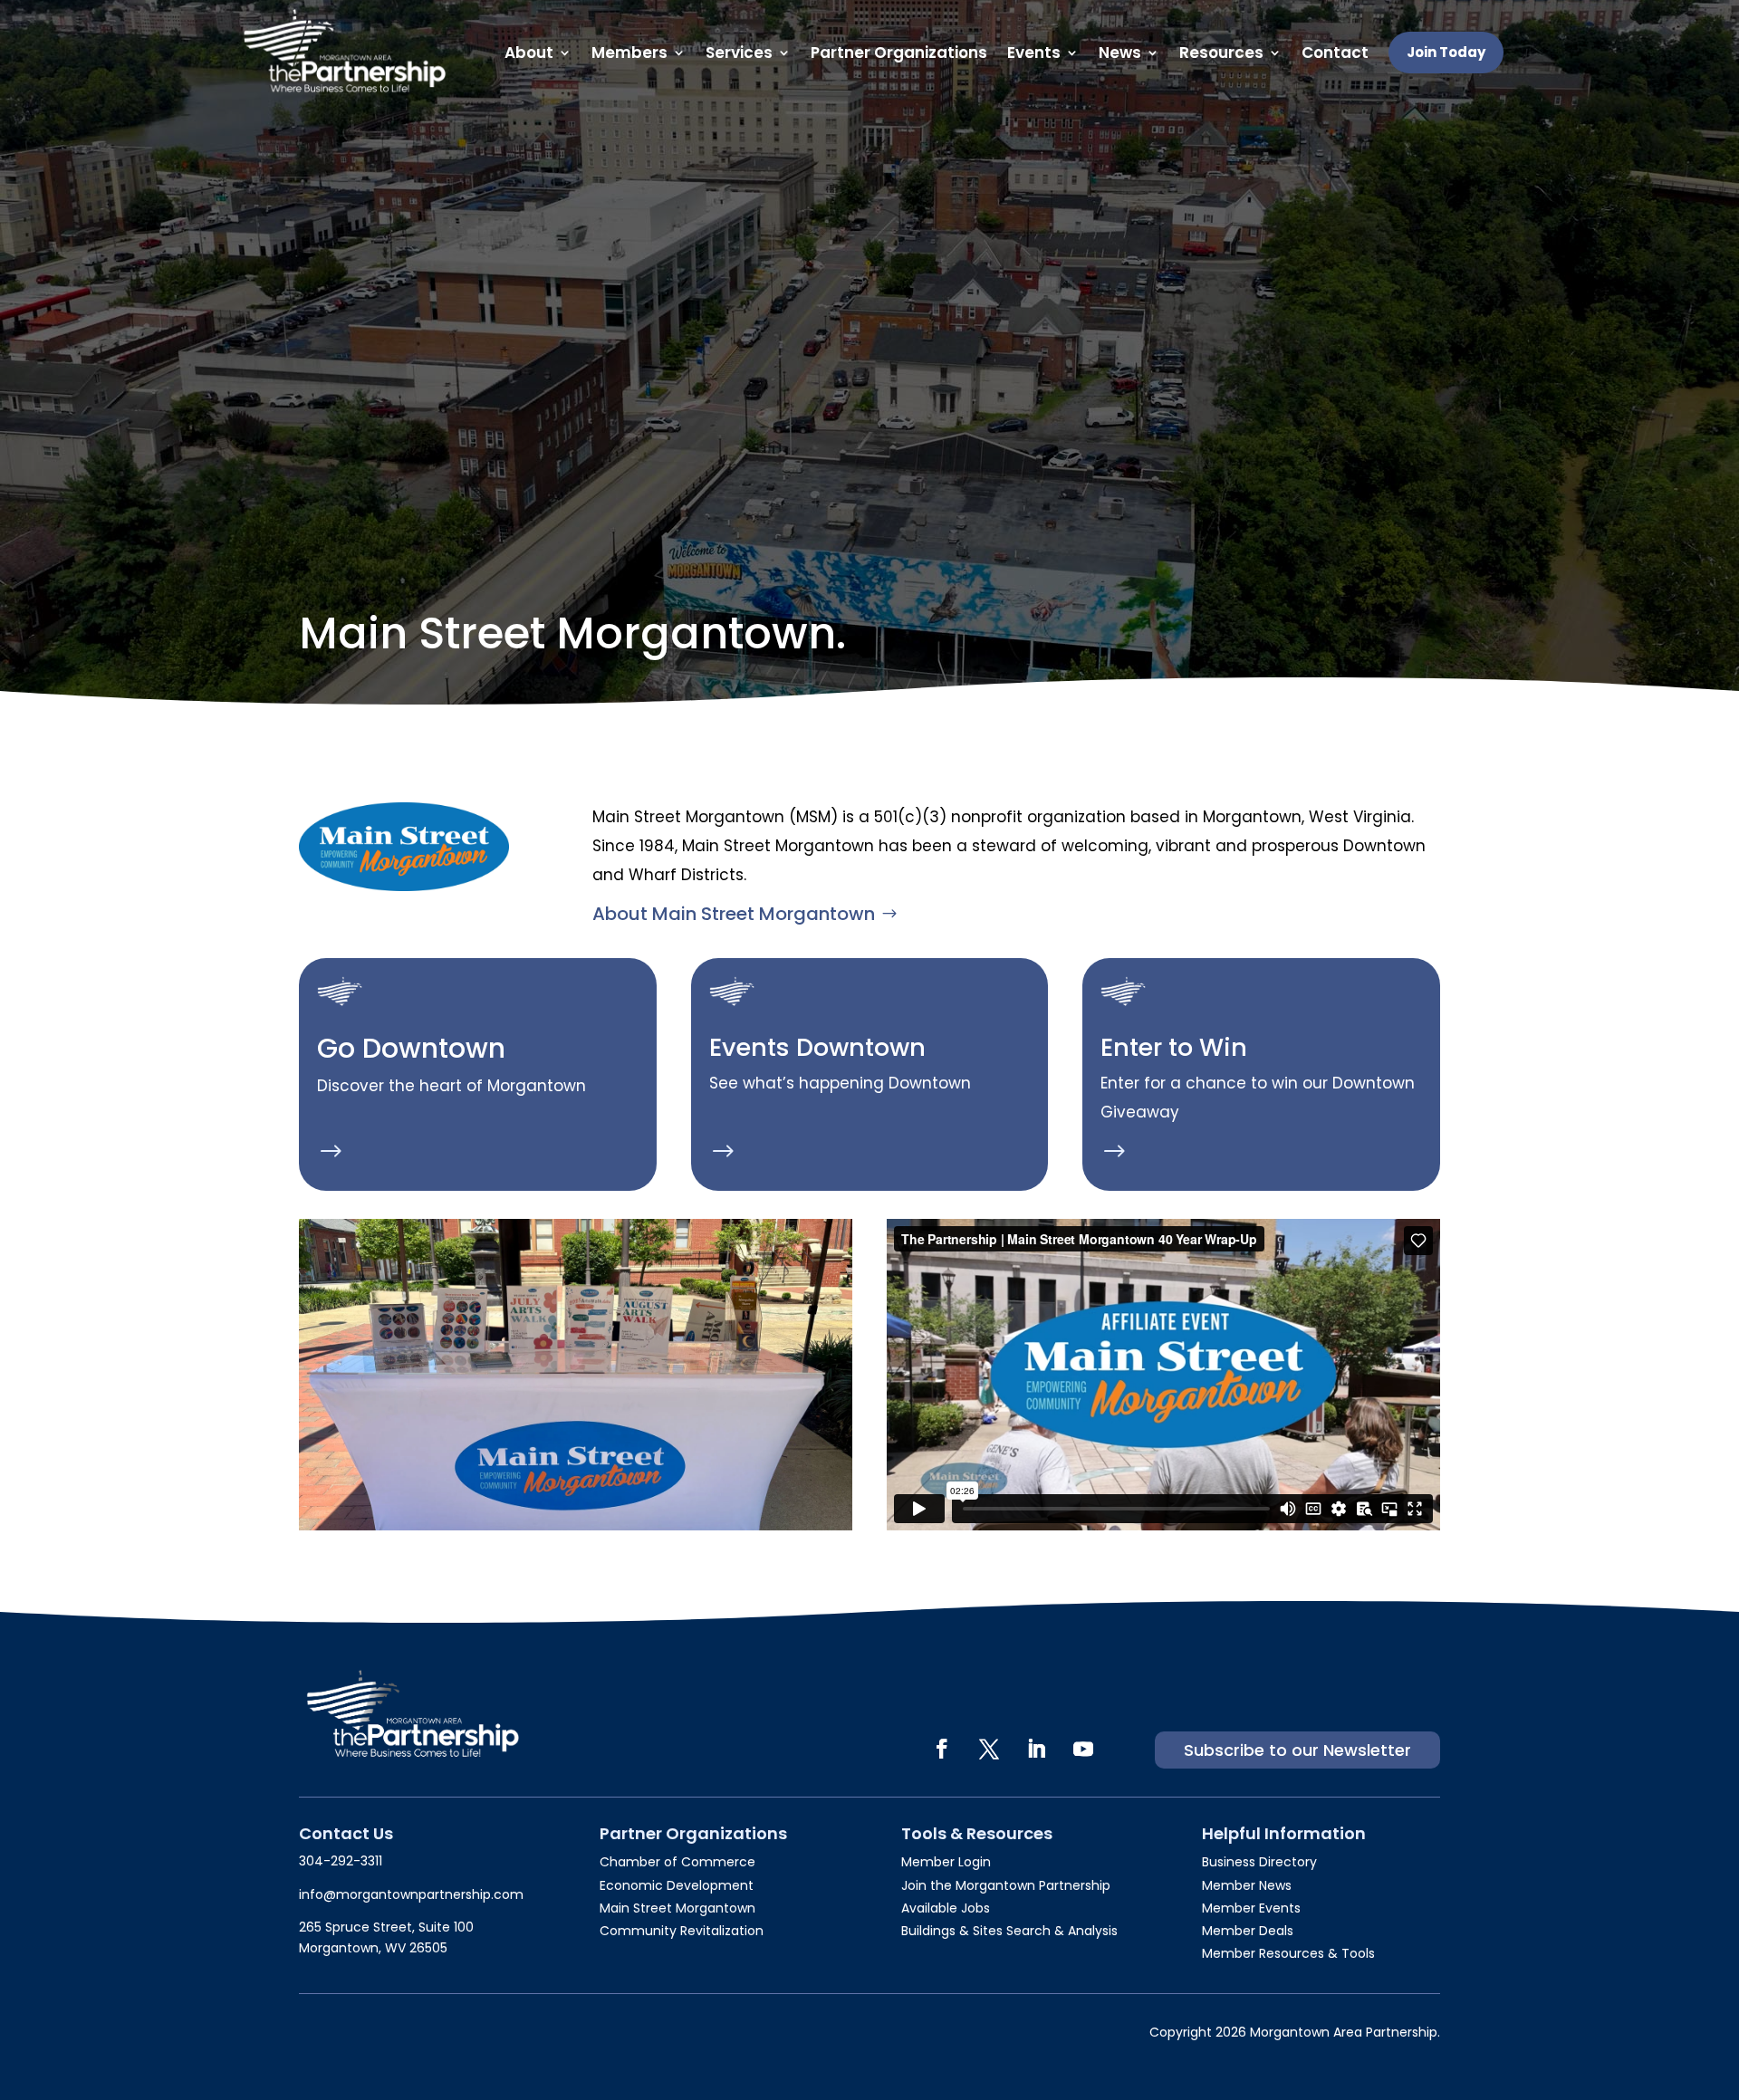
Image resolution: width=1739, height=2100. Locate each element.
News (1120, 53)
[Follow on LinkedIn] (1036, 1749)
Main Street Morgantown (677, 1908)
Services (739, 53)
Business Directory (1259, 1862)
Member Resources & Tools (1288, 1953)
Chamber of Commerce (677, 1862)
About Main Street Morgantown (734, 914)
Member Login (946, 1862)
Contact (1335, 53)
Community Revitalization (682, 1931)
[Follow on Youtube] (1083, 1749)
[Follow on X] (989, 1749)
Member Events (1251, 1908)
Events (1034, 53)
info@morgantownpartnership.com (411, 1894)
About (529, 53)
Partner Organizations (899, 53)
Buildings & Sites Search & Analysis (1009, 1931)
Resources (1221, 53)
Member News (1247, 1885)
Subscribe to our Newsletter (1297, 1750)
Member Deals (1248, 1931)
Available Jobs (946, 1908)
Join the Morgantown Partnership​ (1006, 1885)
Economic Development (677, 1885)
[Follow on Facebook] (942, 1749)
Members (629, 53)
